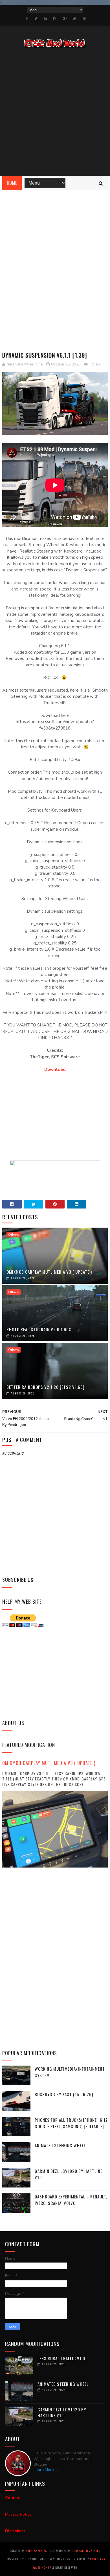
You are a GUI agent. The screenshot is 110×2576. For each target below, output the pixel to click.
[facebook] (27, 19)
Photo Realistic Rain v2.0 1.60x (39, 1329)
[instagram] (55, 19)
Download (55, 1069)
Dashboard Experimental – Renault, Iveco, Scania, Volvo (71, 2200)
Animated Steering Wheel (60, 2145)
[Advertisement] (55, 113)
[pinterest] (84, 19)
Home (12, 183)
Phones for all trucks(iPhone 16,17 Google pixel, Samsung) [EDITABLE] (71, 2123)
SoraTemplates (36, 2551)
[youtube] (75, 19)
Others (95, 364)
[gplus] (65, 19)
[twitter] (36, 19)
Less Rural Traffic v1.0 (61, 2358)
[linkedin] (45, 19)
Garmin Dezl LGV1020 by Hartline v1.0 (62, 2412)
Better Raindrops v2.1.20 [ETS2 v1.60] (46, 1387)
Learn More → (46, 2470)
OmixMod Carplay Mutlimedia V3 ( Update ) (49, 1272)
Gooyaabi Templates (86, 2551)
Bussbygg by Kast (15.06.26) (64, 2094)
